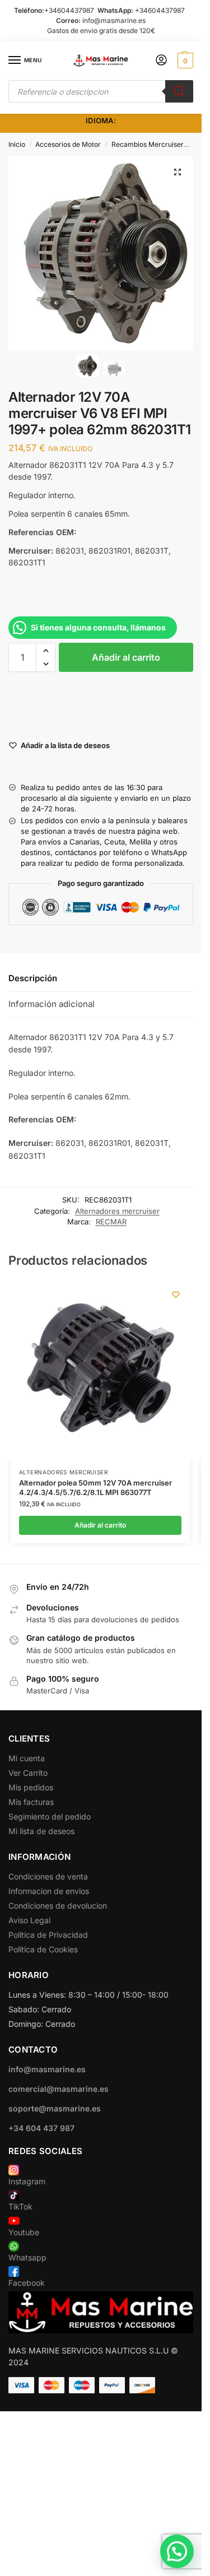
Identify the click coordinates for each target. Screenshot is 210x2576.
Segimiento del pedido (50, 1816)
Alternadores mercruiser (117, 1211)
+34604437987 (69, 10)
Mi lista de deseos (41, 1831)
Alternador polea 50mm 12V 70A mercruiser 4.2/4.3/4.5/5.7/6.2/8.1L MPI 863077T (95, 1487)
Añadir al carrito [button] (100, 1525)
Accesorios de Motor (68, 144)
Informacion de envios (49, 1891)
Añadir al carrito (126, 657)
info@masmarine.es (114, 20)
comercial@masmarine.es (59, 2089)
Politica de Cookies (43, 1949)
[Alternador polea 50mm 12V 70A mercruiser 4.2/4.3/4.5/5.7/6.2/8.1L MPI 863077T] (100, 1370)
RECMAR (111, 1222)
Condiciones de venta (48, 1876)
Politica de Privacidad (48, 1935)
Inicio (17, 144)
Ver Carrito (28, 1773)
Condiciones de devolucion (58, 1906)
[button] (184, 61)
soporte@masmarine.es (55, 2108)
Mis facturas (31, 1802)
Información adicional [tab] (52, 1004)
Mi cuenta (27, 1758)
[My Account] (161, 61)
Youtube (24, 2232)
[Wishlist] (176, 1294)
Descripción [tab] (33, 978)
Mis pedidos (31, 1787)
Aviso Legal (29, 1920)
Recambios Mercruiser (148, 144)
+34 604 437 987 (41, 2128)
